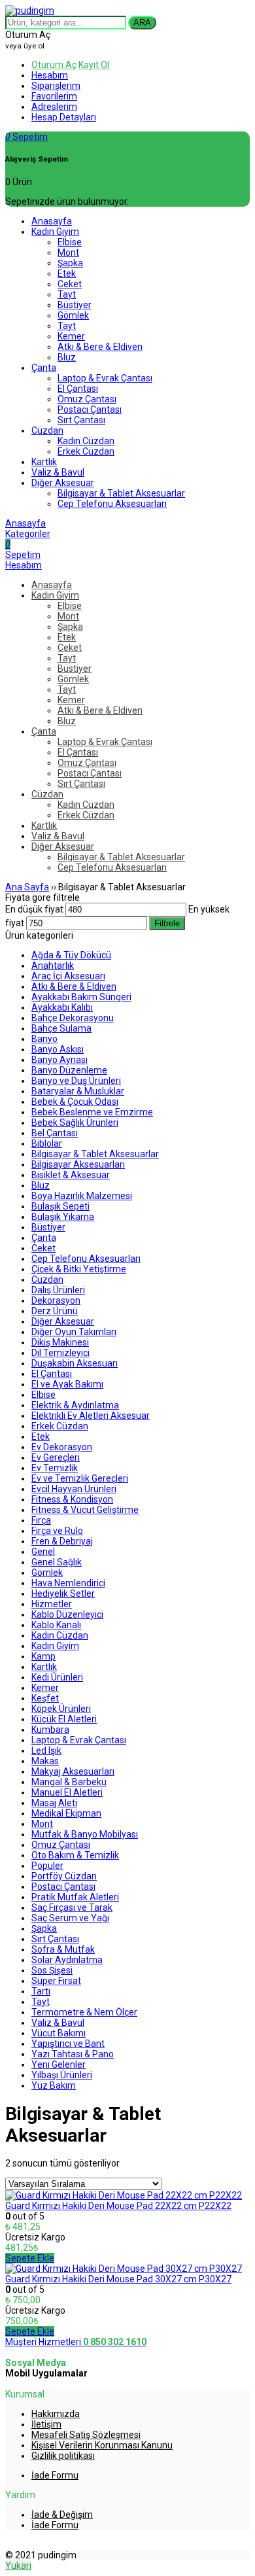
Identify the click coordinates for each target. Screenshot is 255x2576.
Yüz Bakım (54, 2085)
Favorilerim (54, 96)
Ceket (43, 1248)
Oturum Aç (54, 65)
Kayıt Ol (94, 65)
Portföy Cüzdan (64, 1876)
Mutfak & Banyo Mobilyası (85, 1834)
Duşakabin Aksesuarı (75, 1363)
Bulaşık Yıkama (63, 1217)
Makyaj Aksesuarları (73, 1771)
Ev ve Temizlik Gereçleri (80, 1478)
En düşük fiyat (34, 909)
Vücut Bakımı (59, 2033)
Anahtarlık (53, 966)
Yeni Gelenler (59, 2064)
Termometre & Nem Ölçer (84, 2012)
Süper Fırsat (56, 1981)
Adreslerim (54, 107)
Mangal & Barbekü (69, 1782)
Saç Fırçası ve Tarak (72, 1907)
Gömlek (47, 1573)
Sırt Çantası (55, 1939)
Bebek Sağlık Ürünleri (75, 1123)
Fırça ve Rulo (57, 1531)
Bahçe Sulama (61, 1028)
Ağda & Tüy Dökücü (71, 955)
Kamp (43, 1656)
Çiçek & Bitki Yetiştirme (79, 1269)
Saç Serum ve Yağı (70, 1918)
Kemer (45, 1688)
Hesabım (50, 75)
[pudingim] (30, 10)
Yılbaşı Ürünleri (62, 2075)
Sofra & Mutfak (63, 1949)
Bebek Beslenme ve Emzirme (92, 1112)
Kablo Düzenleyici (67, 1614)
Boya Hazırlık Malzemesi (82, 1196)
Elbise (43, 1395)
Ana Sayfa (27, 887)
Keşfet (45, 1698)
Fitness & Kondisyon (72, 1499)
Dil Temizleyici (60, 1353)
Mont (42, 1824)
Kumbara (50, 1730)
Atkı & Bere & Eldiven (74, 986)
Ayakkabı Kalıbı (62, 1007)
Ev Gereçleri (56, 1457)
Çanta (44, 1238)
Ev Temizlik (55, 1468)
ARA (142, 23)
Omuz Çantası (61, 1845)
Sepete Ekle (30, 2258)
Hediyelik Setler (63, 1593)
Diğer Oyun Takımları (74, 1332)
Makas (45, 1761)
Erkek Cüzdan (60, 1426)
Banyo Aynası (59, 1060)
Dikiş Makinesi (60, 1342)
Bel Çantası (55, 1133)
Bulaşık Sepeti (60, 1206)
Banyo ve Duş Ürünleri (76, 1081)
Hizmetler (52, 1604)
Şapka (44, 1928)
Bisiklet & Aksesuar (71, 1175)
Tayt (41, 2002)
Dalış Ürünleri (58, 1290)
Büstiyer (48, 1227)
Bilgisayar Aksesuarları (78, 1164)
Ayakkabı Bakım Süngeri (81, 997)
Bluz (41, 1185)
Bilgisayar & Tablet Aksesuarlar (95, 1154)
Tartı (41, 1991)
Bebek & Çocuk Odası (75, 1102)
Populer (47, 1866)
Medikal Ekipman (66, 1813)
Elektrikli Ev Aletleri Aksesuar (91, 1416)
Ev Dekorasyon (62, 1447)
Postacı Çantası (63, 1887)
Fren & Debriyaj (62, 1541)
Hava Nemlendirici (68, 1583)
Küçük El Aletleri (64, 1719)
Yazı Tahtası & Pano (73, 2054)
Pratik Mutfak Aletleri (75, 1897)
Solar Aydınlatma (67, 1960)
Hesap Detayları (64, 117)
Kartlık (44, 1667)
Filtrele (167, 923)
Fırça (41, 1520)
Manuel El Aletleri (67, 1792)
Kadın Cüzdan (60, 1635)
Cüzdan (47, 1279)
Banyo (44, 1039)
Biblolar (47, 1143)
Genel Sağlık (57, 1562)
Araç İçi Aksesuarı (68, 976)
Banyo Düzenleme (69, 1070)
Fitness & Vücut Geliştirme (85, 1510)
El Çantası (52, 1374)
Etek (41, 1436)
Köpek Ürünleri (61, 1709)
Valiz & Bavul (58, 2023)
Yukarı (18, 2566)
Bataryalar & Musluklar (78, 1091)
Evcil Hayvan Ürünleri (74, 1489)
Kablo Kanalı (56, 1625)
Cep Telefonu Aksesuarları (86, 1259)
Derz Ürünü (55, 1311)
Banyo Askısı (58, 1049)
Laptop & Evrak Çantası (79, 1740)
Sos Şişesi (52, 1970)
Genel (43, 1552)
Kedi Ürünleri (57, 1677)
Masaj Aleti (54, 1803)
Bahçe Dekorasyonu (73, 1018)
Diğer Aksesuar (63, 1321)
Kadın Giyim (55, 1646)
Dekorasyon (56, 1300)
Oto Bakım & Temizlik (75, 1855)
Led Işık (46, 1750)
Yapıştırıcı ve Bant (68, 2044)
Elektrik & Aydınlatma (75, 1405)
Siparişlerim (56, 86)
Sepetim (26, 137)
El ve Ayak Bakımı (67, 1384)
